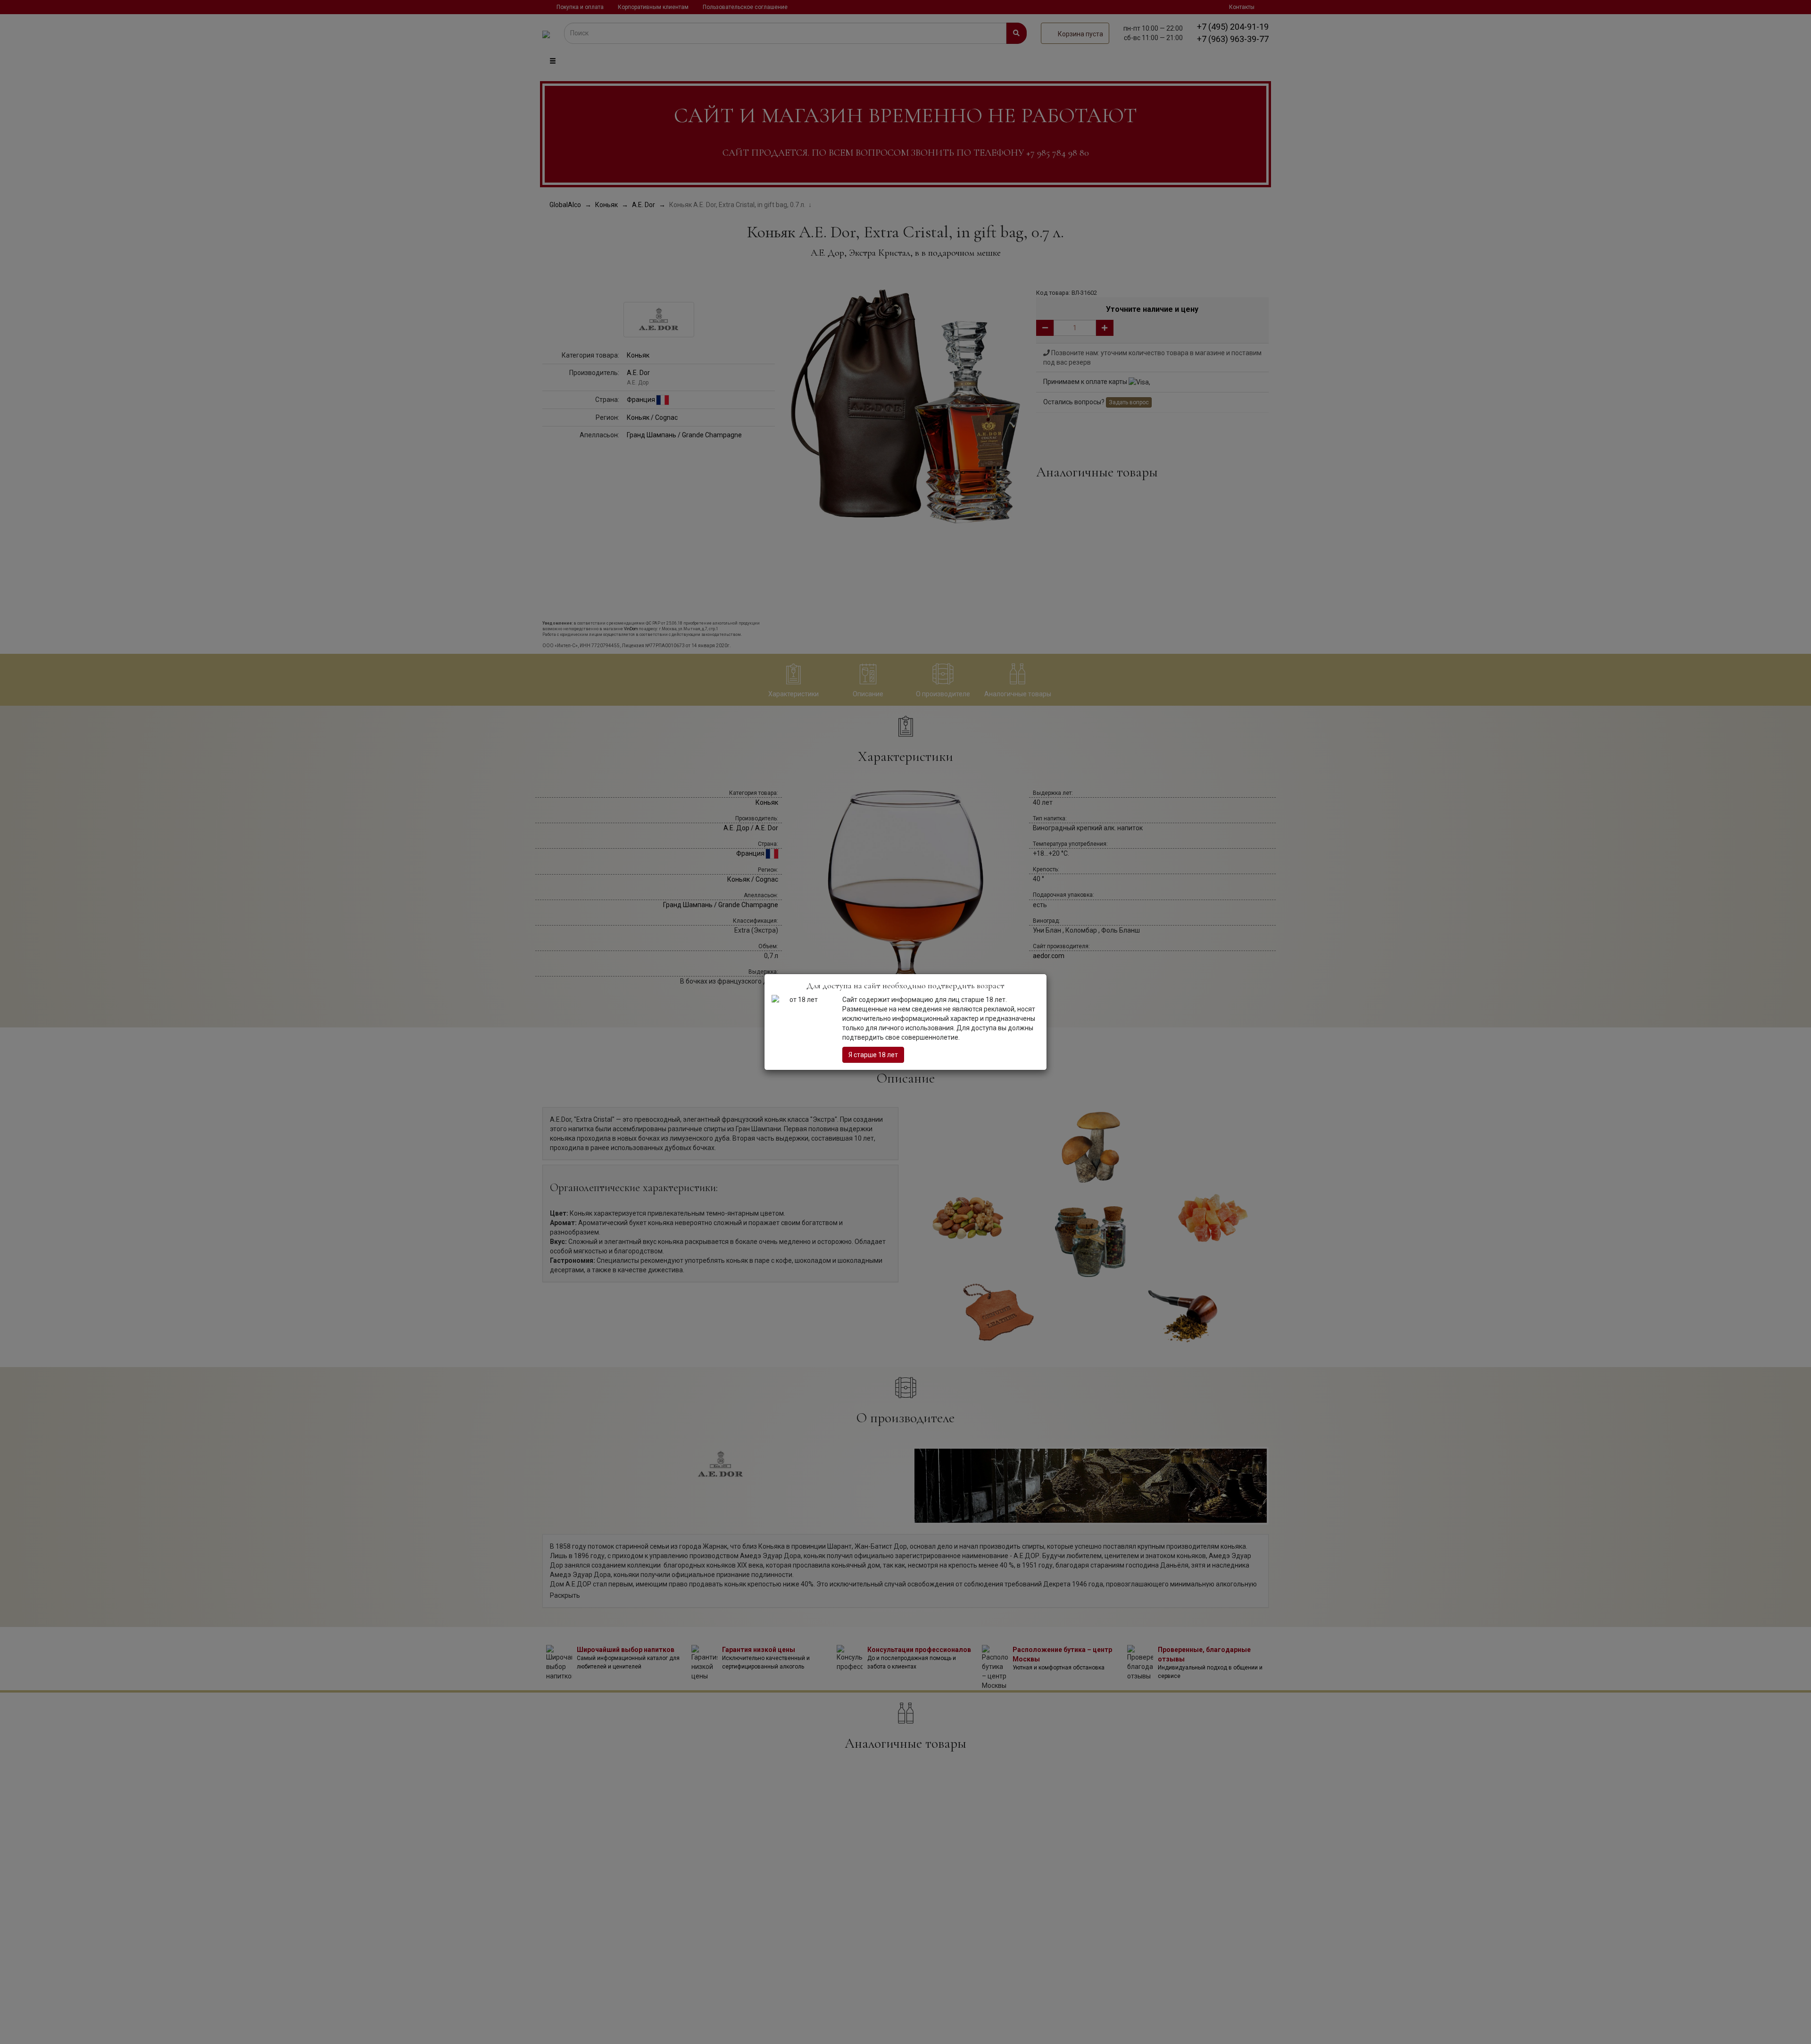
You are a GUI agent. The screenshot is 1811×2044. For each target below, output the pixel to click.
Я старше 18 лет (873, 1055)
